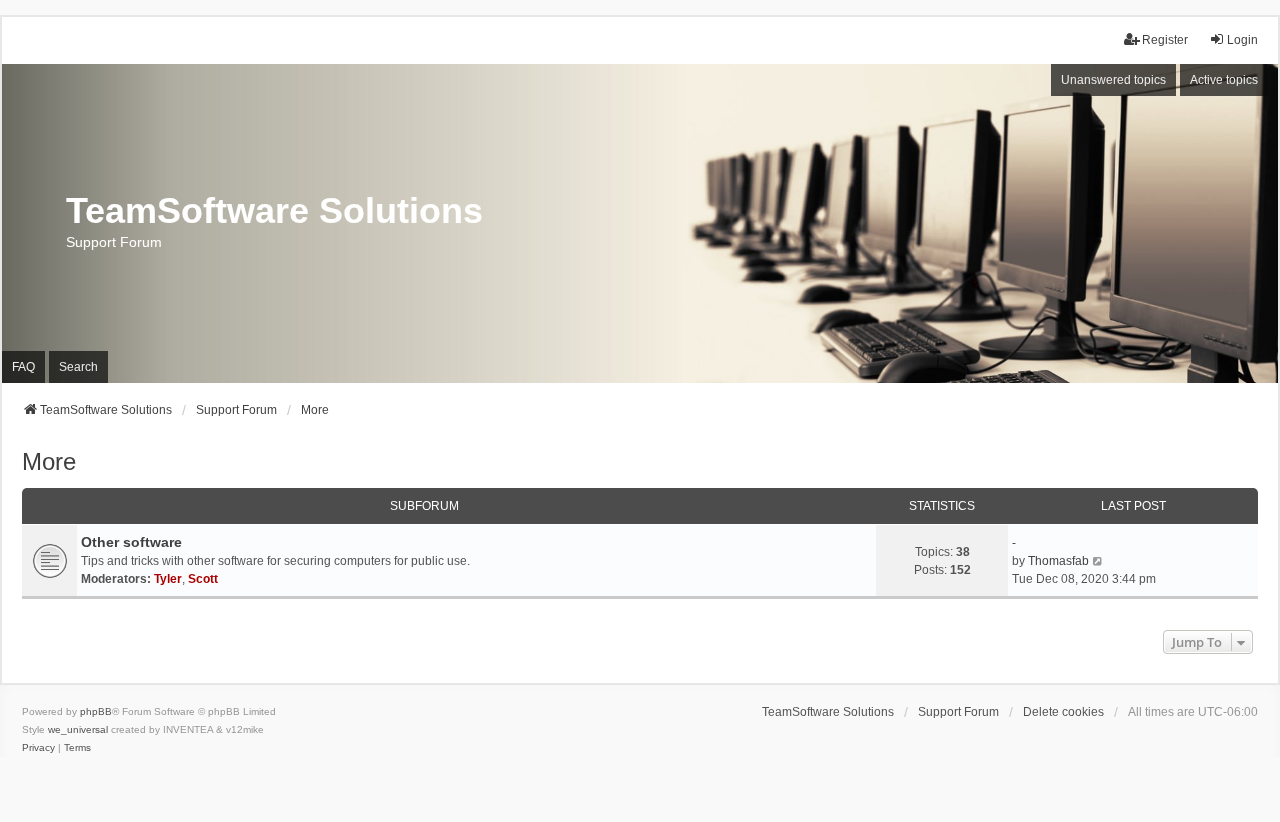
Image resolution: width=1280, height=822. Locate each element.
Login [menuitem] (1242, 40)
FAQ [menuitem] (23, 367)
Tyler (168, 579)
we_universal (78, 729)
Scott (203, 579)
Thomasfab (1058, 561)
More (49, 461)
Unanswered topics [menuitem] (1113, 80)
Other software (131, 542)
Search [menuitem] (78, 367)
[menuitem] (38, 748)
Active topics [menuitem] (1224, 80)
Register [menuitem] (1165, 40)
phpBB (96, 711)
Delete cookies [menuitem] (1063, 712)
